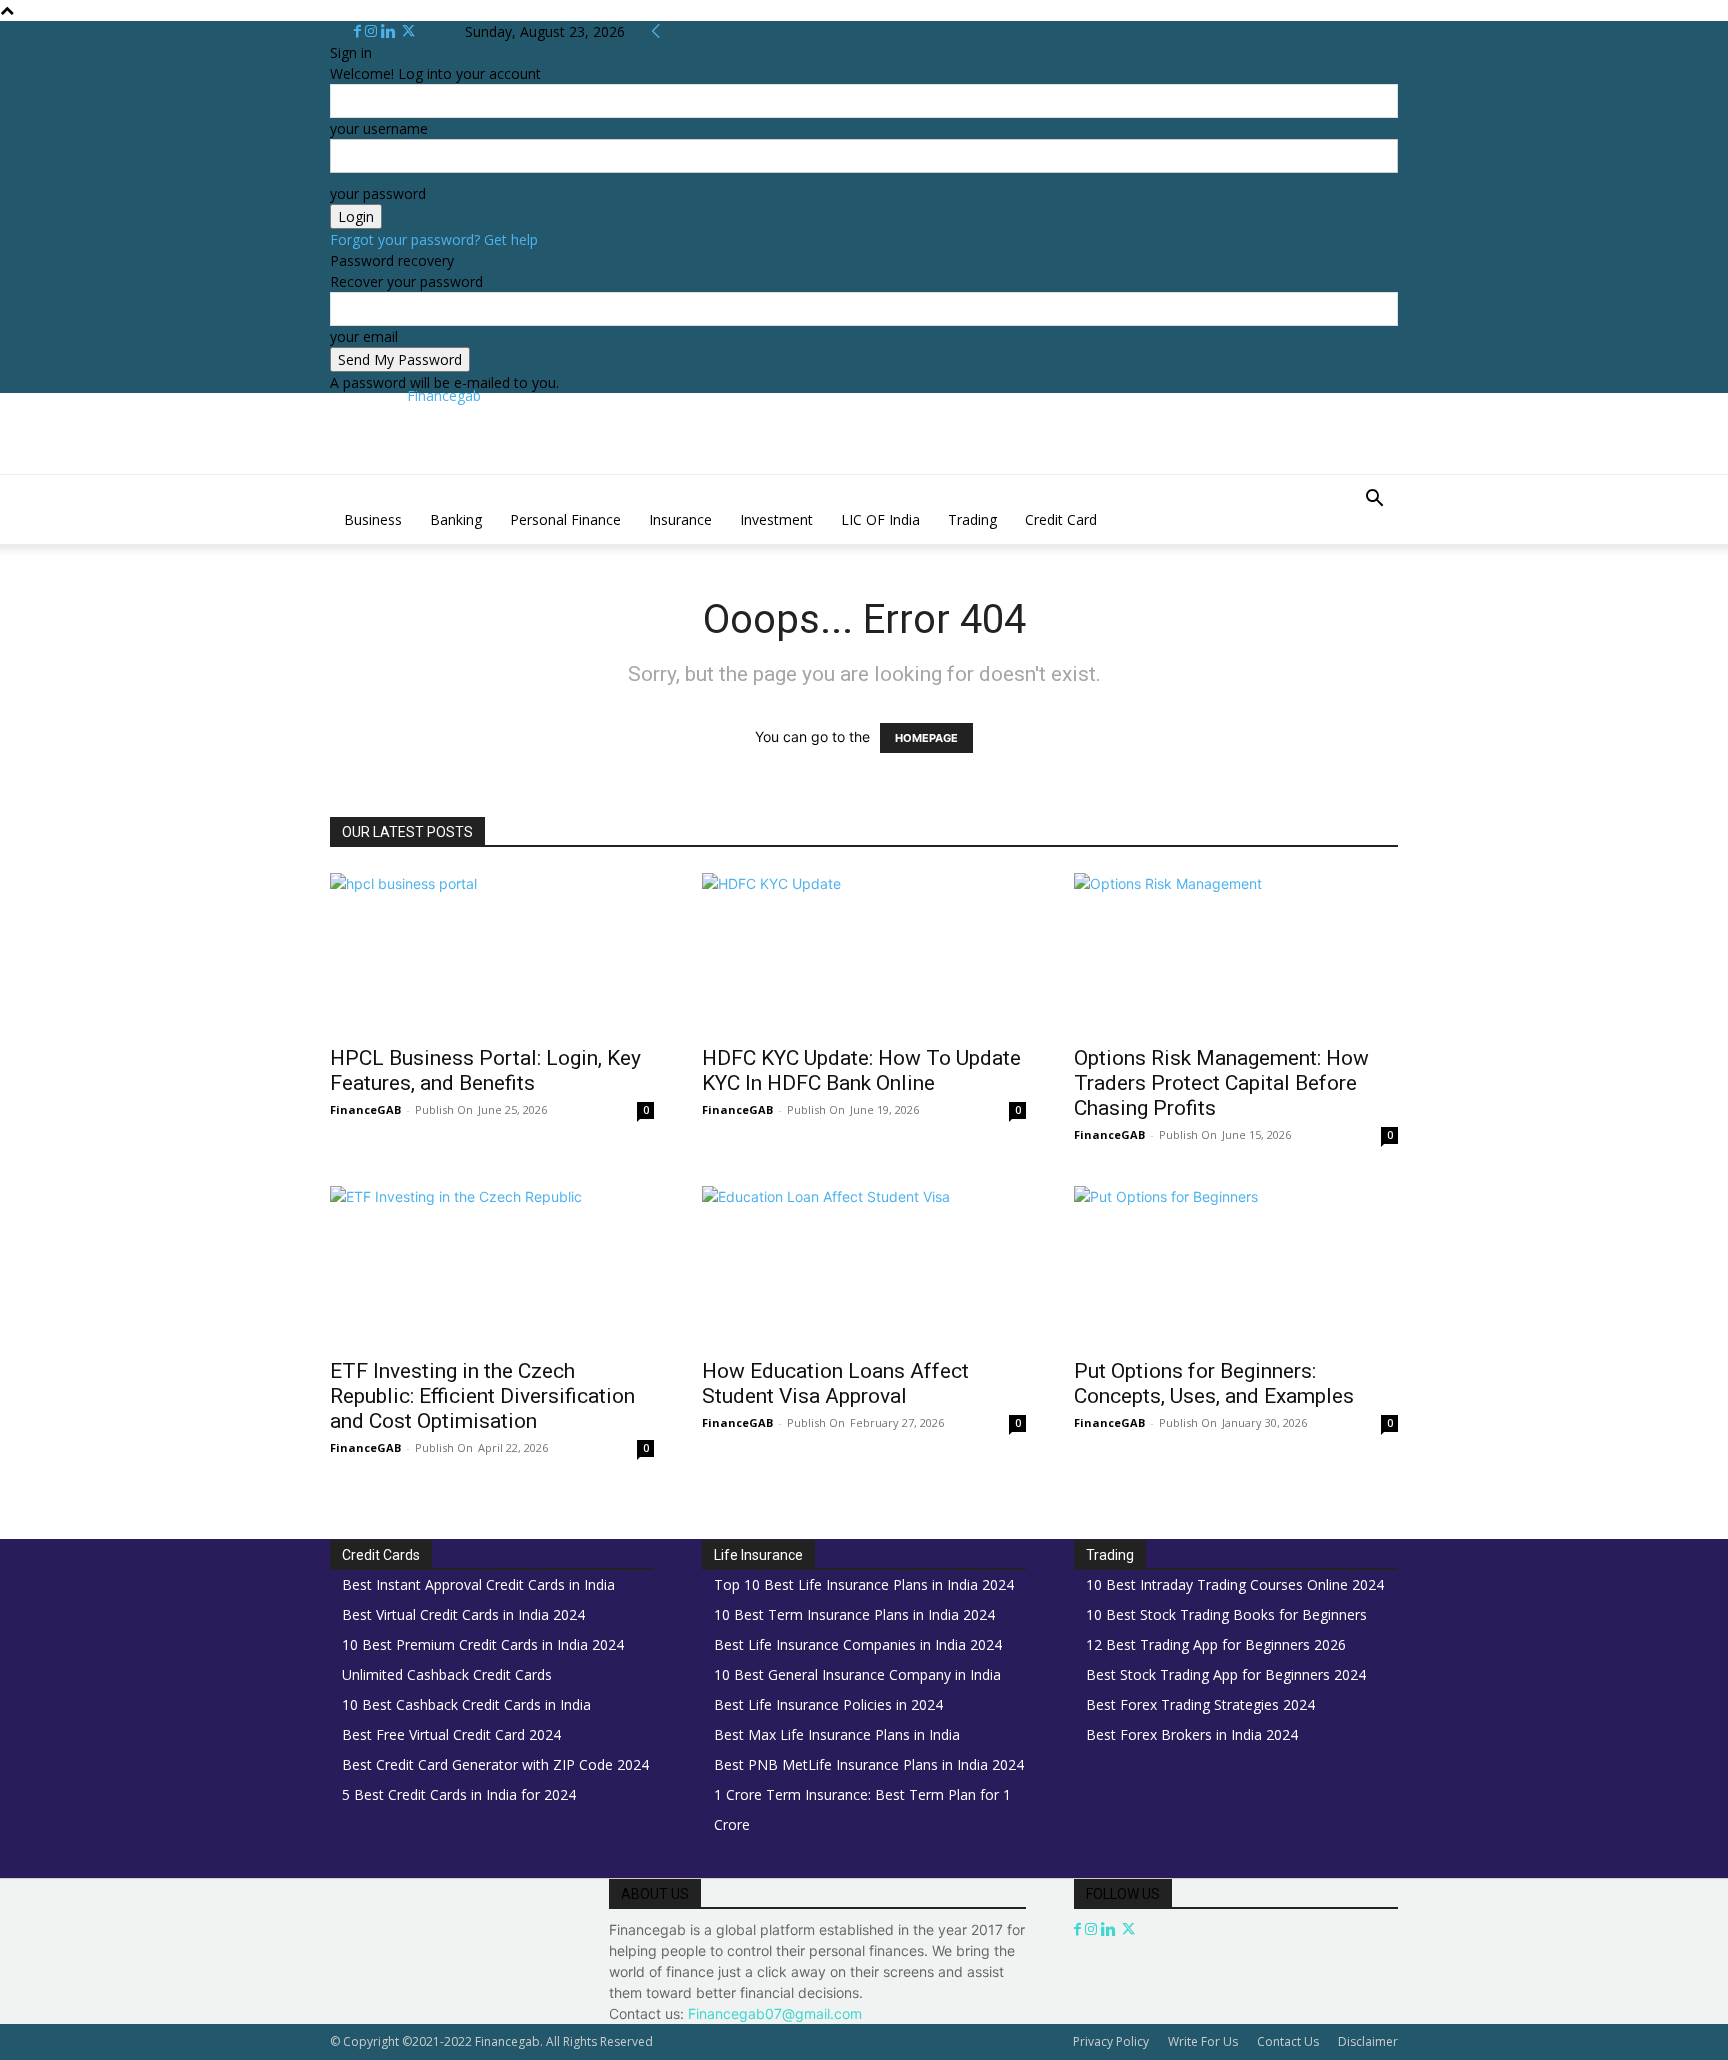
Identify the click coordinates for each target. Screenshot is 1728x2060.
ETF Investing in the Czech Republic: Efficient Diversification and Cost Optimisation (482, 1396)
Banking (456, 519)
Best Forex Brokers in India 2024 (1192, 1734)
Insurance (680, 519)
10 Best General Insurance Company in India (857, 1674)
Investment (776, 519)
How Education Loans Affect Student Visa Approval (835, 1383)
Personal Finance (565, 519)
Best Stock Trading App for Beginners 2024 (1226, 1674)
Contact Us (1288, 2041)
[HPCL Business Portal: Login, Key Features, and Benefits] (492, 953)
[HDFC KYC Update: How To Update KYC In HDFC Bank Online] (864, 953)
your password (378, 193)
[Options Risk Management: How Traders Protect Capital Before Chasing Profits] (1236, 953)
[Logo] (332, 485)
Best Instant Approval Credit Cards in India (478, 1584)
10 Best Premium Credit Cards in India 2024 (483, 1644)
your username (379, 128)
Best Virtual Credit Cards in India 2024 (463, 1614)
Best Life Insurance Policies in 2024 (828, 1704)
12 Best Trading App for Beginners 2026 (1216, 1644)
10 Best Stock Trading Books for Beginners (1226, 1614)
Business (373, 519)
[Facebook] (359, 31)
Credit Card (1061, 519)
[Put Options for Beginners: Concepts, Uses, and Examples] (1236, 1266)
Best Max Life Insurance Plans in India (837, 1734)
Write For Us (1203, 2041)
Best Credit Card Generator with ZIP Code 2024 (495, 1764)
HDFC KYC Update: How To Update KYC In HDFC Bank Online (861, 1070)
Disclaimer (1368, 2041)
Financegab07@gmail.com (775, 2013)
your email (364, 336)
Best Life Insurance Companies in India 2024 (858, 1644)
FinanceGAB (365, 1109)
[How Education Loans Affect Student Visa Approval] (864, 1266)
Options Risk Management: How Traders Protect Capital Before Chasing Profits (1221, 1083)
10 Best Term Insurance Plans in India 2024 (854, 1614)
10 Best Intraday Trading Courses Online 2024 (1235, 1584)
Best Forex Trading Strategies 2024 (1200, 1704)
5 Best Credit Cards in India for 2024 (459, 1794)
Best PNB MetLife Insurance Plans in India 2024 (869, 1764)
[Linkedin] (390, 31)
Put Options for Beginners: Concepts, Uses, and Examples (1214, 1383)
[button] (1374, 500)
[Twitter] (408, 31)
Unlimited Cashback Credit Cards (447, 1674)
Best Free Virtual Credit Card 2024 (451, 1734)
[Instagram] (373, 31)
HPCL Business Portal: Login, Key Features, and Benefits (485, 1070)
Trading (972, 519)
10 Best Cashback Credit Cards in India (466, 1704)
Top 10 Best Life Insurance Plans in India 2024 (864, 1584)
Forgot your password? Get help (434, 239)
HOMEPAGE (926, 738)
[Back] (656, 31)
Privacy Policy (1111, 2041)
